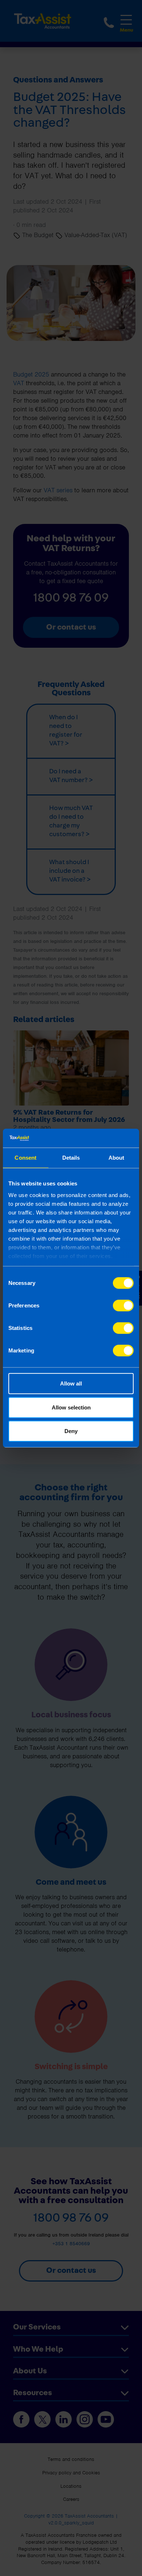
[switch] (123, 1306)
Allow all (71, 1383)
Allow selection (71, 1407)
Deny (71, 1431)
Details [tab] (71, 1158)
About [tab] (117, 1158)
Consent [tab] (25, 1158)
